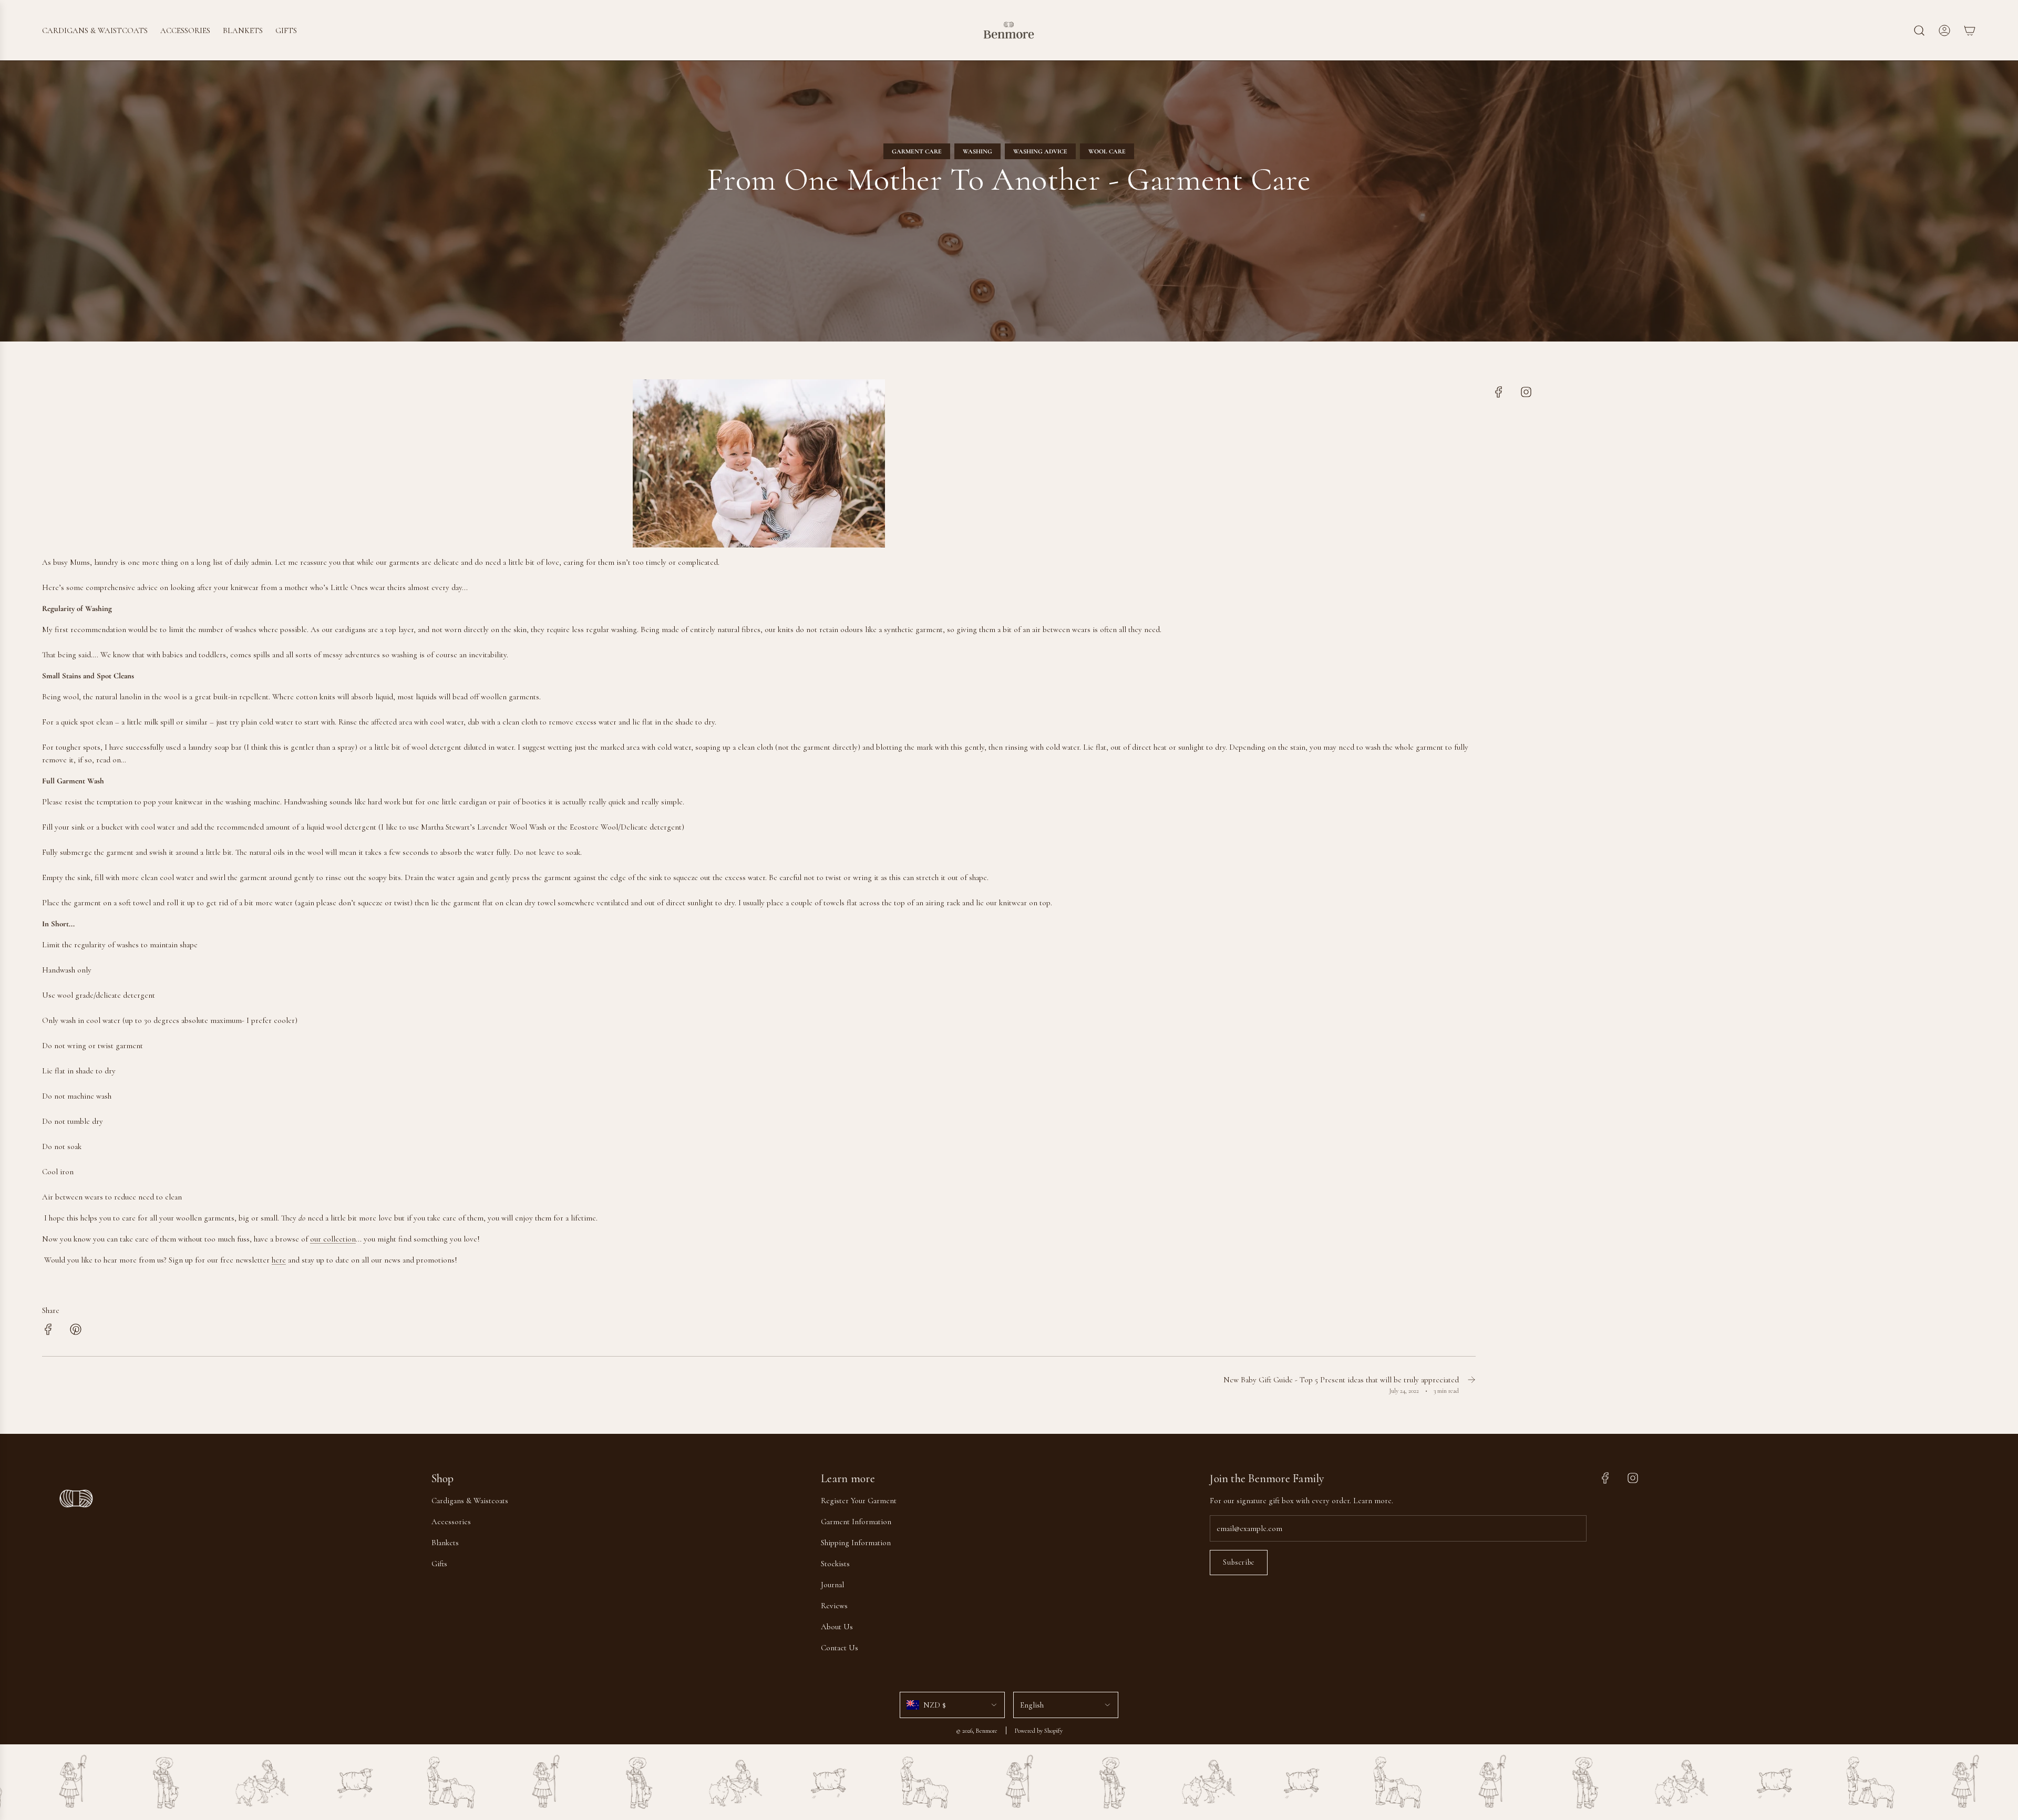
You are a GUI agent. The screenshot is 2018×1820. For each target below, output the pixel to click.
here (279, 1260)
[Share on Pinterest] (76, 1331)
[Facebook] (1499, 392)
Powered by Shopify (1039, 1731)
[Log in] (1944, 30)
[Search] (1919, 30)
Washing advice (1040, 151)
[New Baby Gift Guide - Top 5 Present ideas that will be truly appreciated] (1471, 1385)
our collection (333, 1239)
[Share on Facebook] (48, 1331)
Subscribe (1239, 1562)
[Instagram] (1526, 392)
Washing (977, 151)
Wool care (1107, 151)
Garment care (917, 151)
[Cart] (1970, 30)
